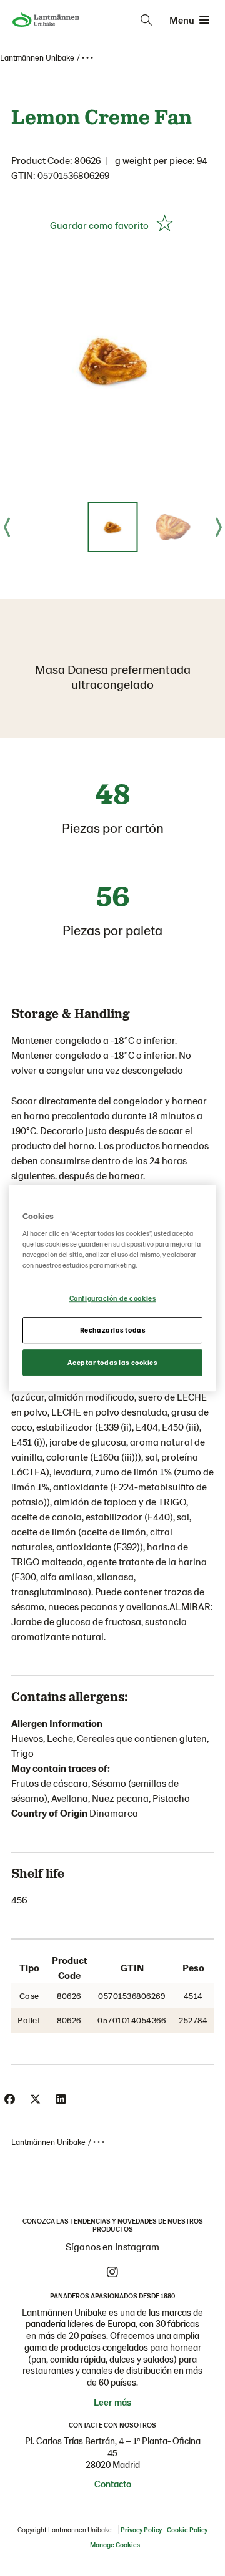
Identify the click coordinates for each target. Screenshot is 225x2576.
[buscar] (146, 20)
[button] (112, 527)
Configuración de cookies (113, 1299)
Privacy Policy (141, 2530)
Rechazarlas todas (113, 1330)
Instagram (112, 2272)
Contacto (113, 2484)
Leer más (112, 2402)
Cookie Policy (187, 2530)
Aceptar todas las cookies (112, 1362)
